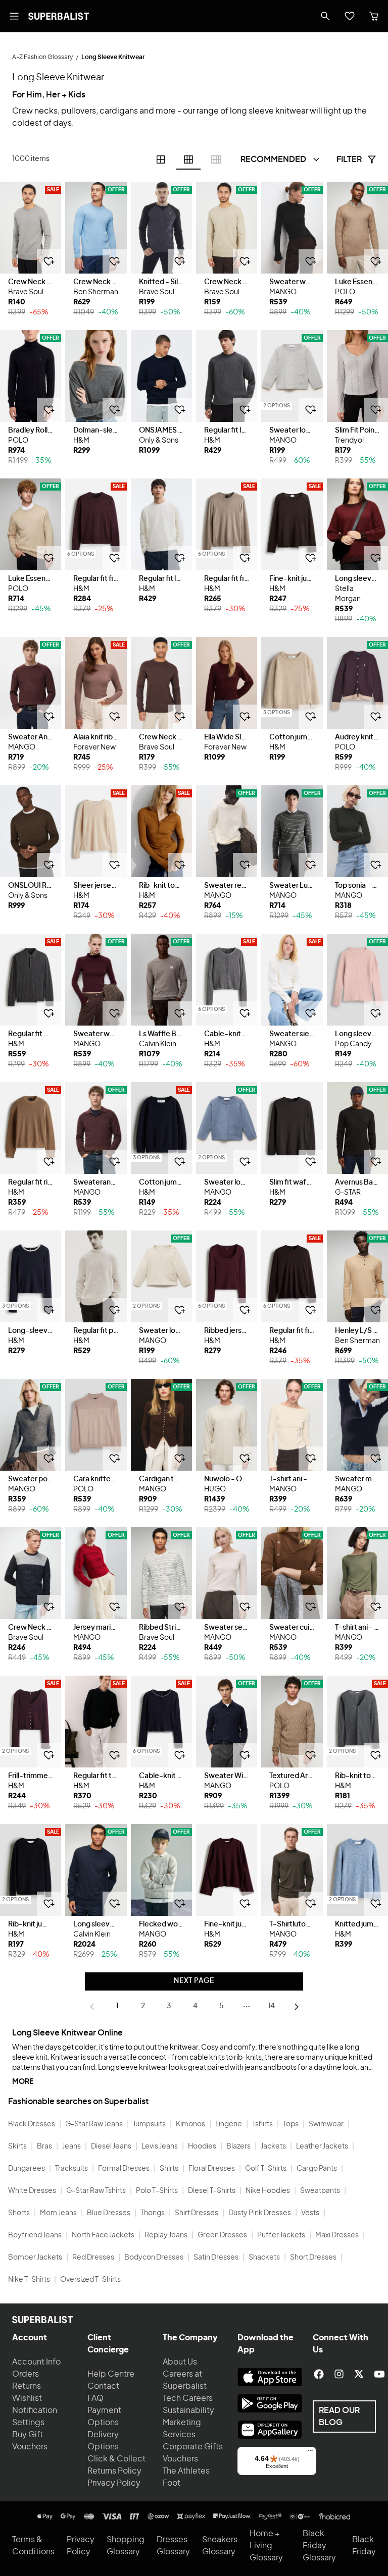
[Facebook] (319, 2374)
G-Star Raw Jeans (94, 2124)
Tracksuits (71, 2169)
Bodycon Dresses (154, 2258)
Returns (27, 2386)
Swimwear (326, 2124)
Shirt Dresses (197, 2213)
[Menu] (310, 2453)
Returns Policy (114, 2471)
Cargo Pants (317, 2169)
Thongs (153, 2213)
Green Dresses (222, 2235)
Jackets (273, 2146)
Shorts (19, 2213)
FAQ (95, 2398)
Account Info (36, 2362)
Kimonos (190, 2124)
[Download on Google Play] (270, 2403)
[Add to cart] (49, 261)
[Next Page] (297, 2007)
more (23, 2082)
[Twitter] (359, 2374)
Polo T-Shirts (157, 2191)
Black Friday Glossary (319, 2546)
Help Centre (111, 2374)
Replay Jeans (166, 2235)
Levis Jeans (160, 2146)
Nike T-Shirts (29, 2280)
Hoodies (202, 2146)
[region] (31, 228)
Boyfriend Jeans (35, 2235)
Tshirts (262, 2124)
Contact (103, 2386)
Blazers (238, 2146)
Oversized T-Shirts (90, 2280)
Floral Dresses (212, 2169)
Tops (291, 2124)
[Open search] (325, 16)
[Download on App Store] (270, 2377)
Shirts (169, 2169)
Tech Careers (188, 2398)
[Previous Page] (92, 2007)
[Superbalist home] (59, 16)
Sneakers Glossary (220, 2546)
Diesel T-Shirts (212, 2191)
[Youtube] (379, 2374)
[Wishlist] (350, 16)
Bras (44, 2146)
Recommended (273, 159)
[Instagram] (339, 2374)
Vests (310, 2213)
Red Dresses (93, 2258)
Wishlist (27, 2398)
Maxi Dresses (337, 2235)
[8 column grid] (216, 159)
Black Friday (364, 2546)
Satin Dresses (216, 2258)
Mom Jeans (58, 2213)
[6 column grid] (188, 159)
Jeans (71, 2146)
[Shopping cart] (374, 16)
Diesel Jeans (111, 2146)
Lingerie (229, 2124)
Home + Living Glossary (266, 2546)
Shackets (264, 2258)
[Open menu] (14, 16)
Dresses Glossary (173, 2546)
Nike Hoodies (268, 2191)
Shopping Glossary (126, 2546)
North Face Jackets (103, 2235)
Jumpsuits (149, 2124)
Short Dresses (313, 2258)
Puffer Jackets (281, 2235)
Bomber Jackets (35, 2258)
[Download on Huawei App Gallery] (270, 2430)
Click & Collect (116, 2459)
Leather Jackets (322, 2146)
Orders (26, 2374)
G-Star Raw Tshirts (96, 2191)
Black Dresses (32, 2124)
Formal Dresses (124, 2169)
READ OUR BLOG (339, 2417)
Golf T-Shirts (266, 2169)
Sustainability (188, 2410)
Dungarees (27, 2169)
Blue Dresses (109, 2213)
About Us (180, 2362)
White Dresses (32, 2191)
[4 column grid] (161, 159)
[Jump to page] (247, 2007)
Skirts (17, 2146)
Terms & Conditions (33, 2546)
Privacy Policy (114, 2483)
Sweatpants (320, 2191)
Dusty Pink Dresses (260, 2213)
